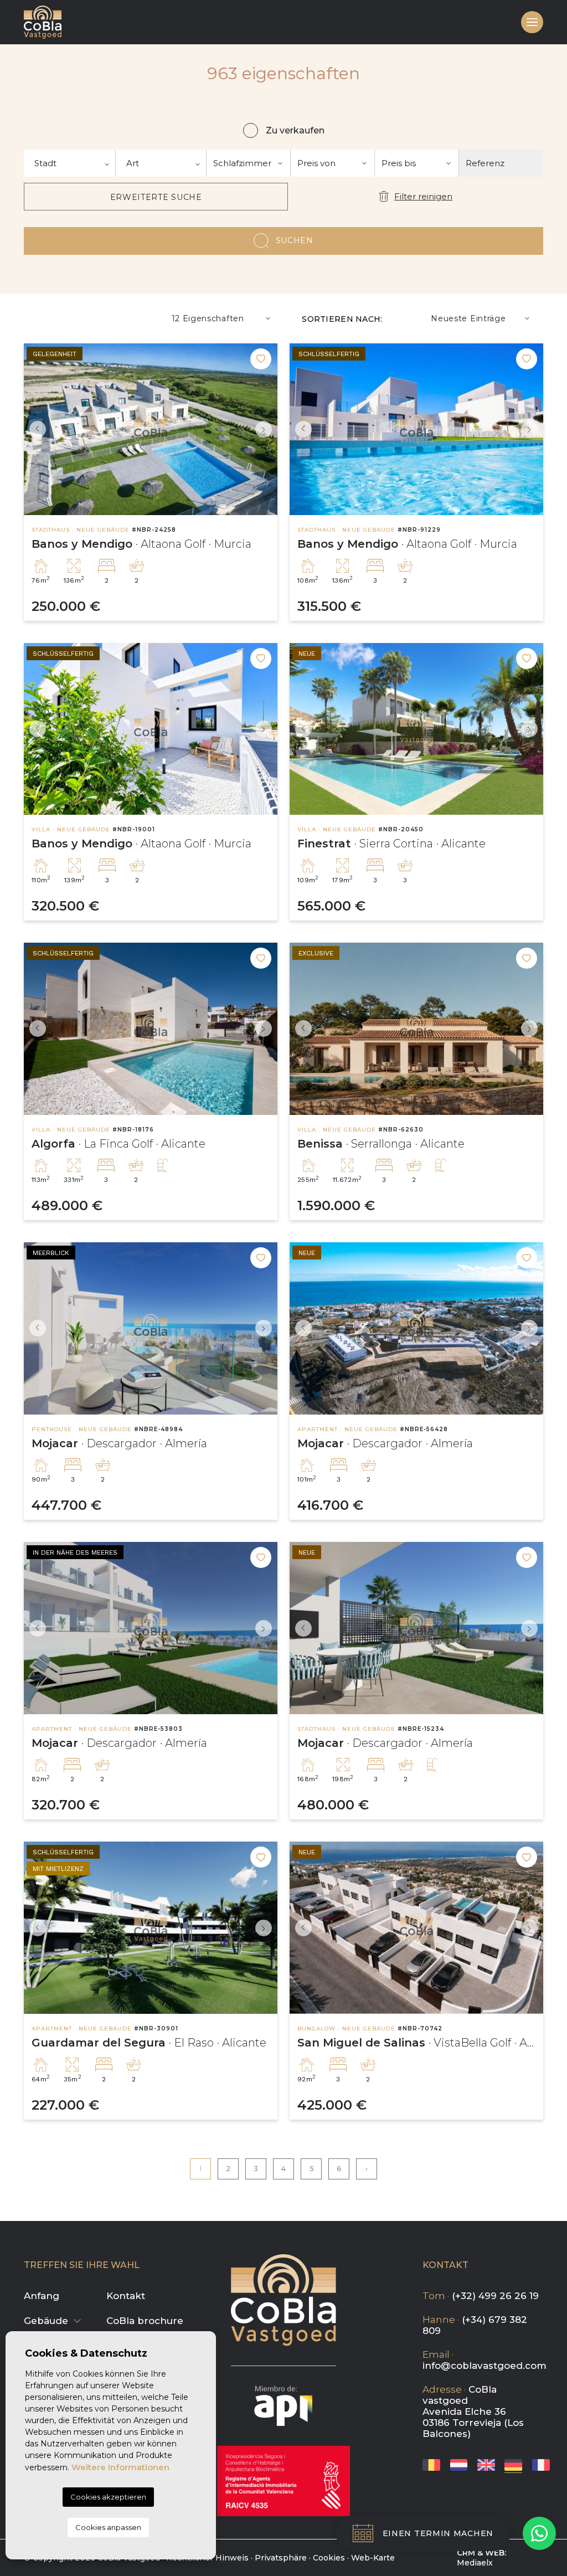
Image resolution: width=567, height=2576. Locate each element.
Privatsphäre (281, 2558)
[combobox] (70, 163)
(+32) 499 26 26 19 (495, 2296)
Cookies (329, 2558)
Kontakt (126, 2296)
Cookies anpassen (108, 2527)
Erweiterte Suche (156, 197)
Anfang (42, 2296)
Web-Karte (373, 2558)
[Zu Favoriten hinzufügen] (261, 359)
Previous (35, 430)
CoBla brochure (145, 2321)
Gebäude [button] (46, 2321)
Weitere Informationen (120, 2467)
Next (266, 430)
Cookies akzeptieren (108, 2497)
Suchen (295, 240)
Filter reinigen (423, 196)
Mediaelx (475, 2563)
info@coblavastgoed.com (484, 2366)
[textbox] (69, 163)
